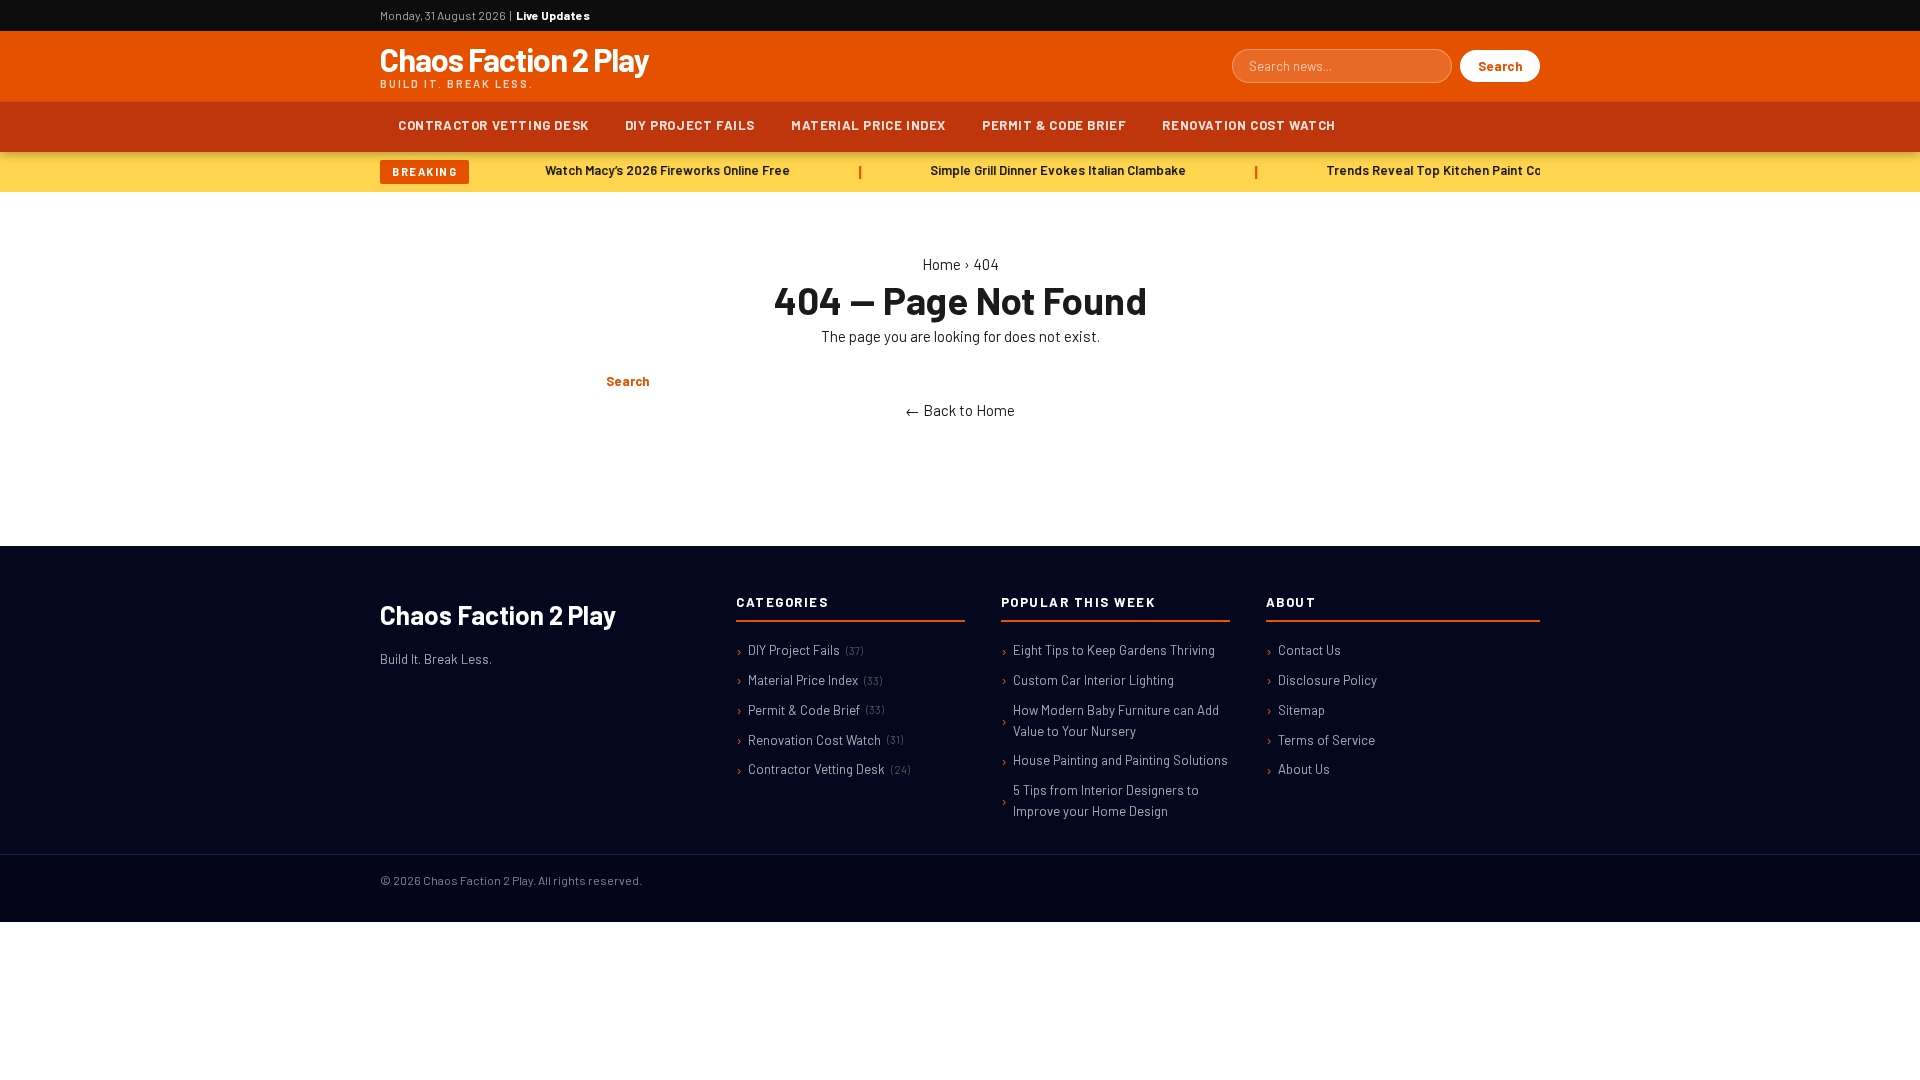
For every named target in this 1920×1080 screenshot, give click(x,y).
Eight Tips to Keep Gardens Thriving (1114, 650)
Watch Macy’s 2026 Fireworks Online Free (663, 170)
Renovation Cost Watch (1249, 125)
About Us (1304, 769)
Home (941, 264)
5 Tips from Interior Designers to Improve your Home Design (1106, 800)
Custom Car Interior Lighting (1093, 680)
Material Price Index (868, 125)
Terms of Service (1326, 740)
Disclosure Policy (1327, 680)
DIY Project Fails (690, 125)
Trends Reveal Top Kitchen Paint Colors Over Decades (1485, 170)
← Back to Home (960, 410)
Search (1500, 66)
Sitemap (1301, 710)
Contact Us (1309, 650)
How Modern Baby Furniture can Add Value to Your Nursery (1116, 720)
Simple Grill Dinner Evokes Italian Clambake (1054, 170)
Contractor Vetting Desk (493, 125)
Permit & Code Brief (1054, 125)
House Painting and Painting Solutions (1120, 760)
